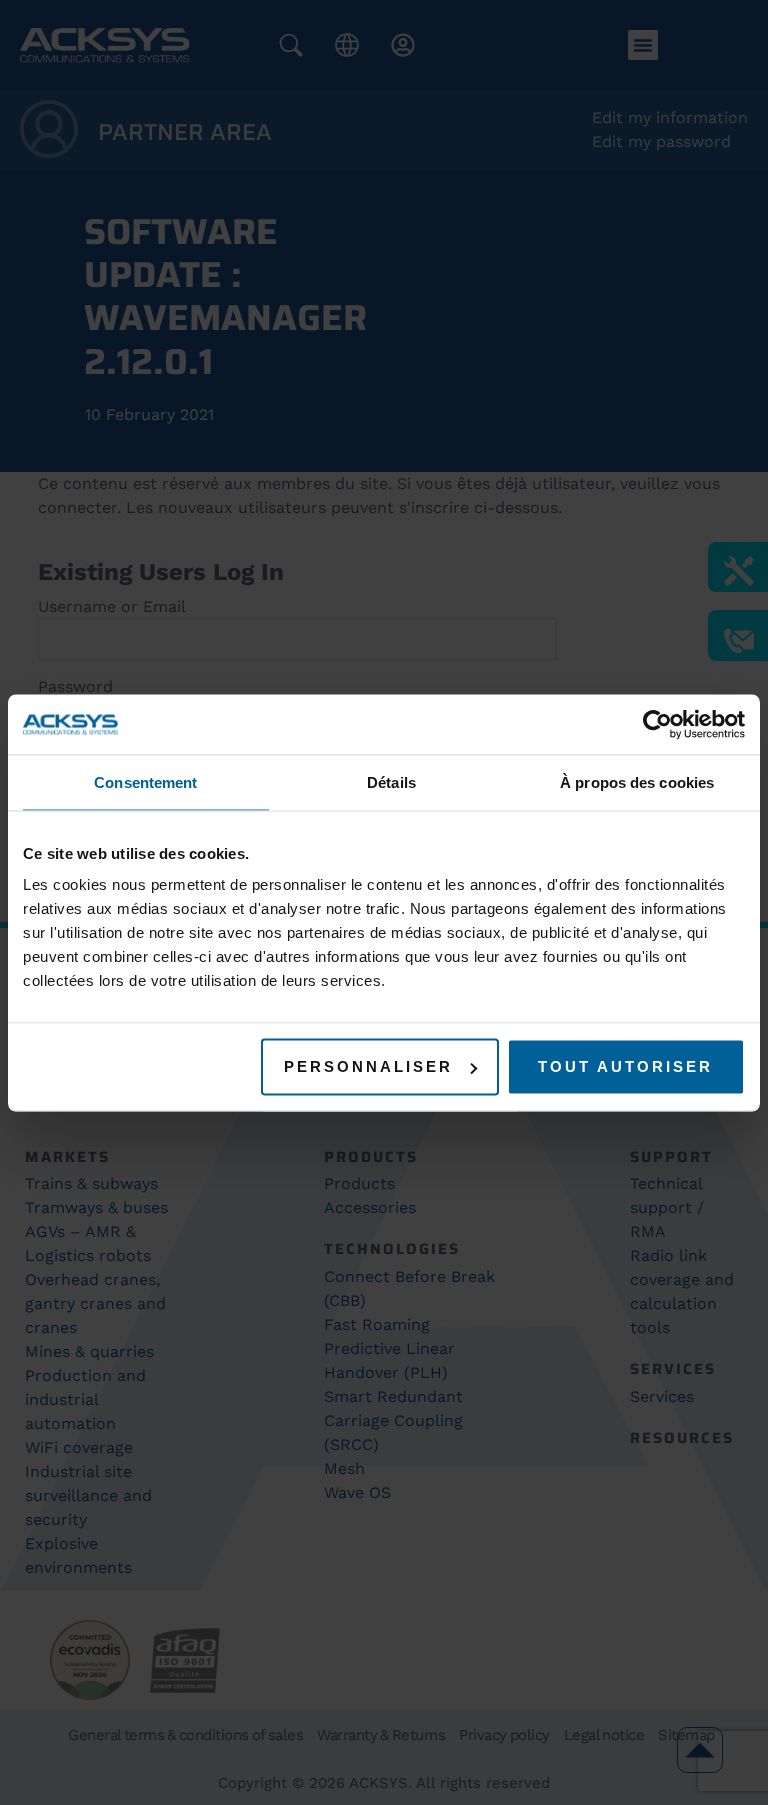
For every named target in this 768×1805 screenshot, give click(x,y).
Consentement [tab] (145, 781)
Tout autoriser (625, 1066)
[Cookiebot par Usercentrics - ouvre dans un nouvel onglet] (657, 724)
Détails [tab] (391, 781)
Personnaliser (368, 1066)
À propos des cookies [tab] (637, 781)
